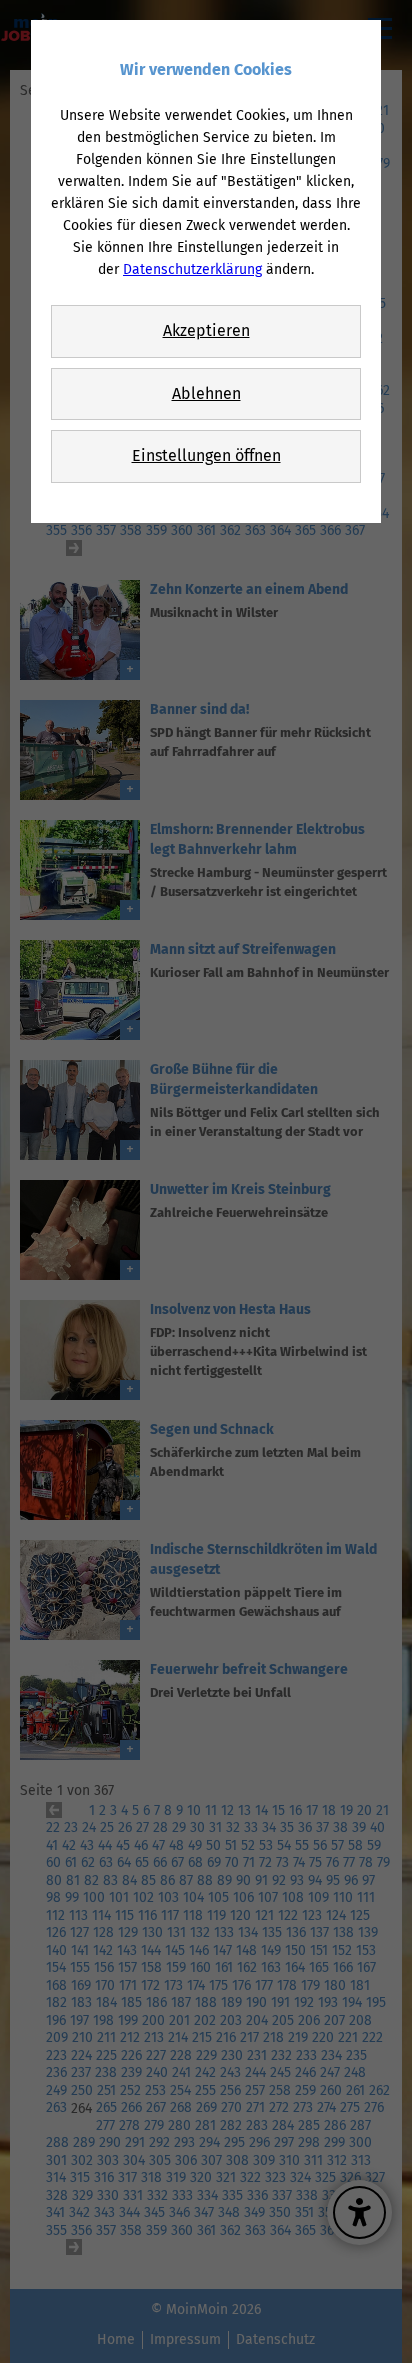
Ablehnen (206, 393)
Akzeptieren (206, 330)
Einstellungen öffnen (206, 455)
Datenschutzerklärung (192, 269)
